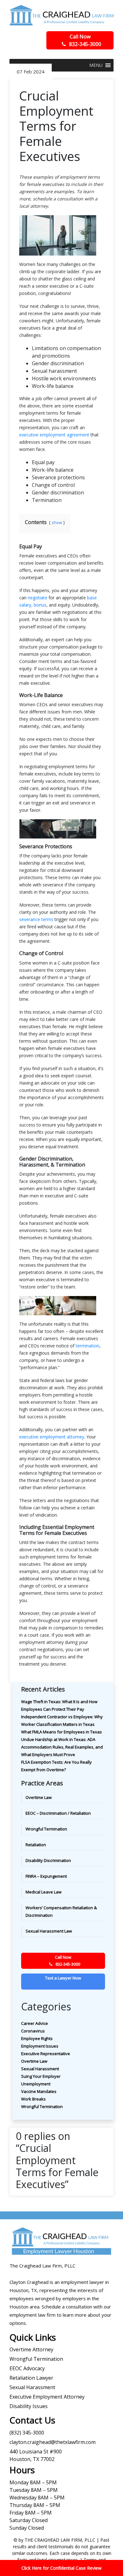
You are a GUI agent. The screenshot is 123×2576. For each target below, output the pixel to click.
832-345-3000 (85, 40)
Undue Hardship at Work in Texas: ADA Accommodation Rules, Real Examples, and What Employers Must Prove (62, 1747)
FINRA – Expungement (46, 1876)
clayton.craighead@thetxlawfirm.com (53, 2442)
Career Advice (35, 2023)
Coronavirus (33, 2031)
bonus (40, 605)
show (57, 522)
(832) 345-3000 (27, 2433)
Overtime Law (39, 1797)
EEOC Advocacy (27, 2368)
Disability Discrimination (48, 1860)
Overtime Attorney (31, 2349)
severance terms (36, 919)
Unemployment (36, 2084)
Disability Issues (29, 2406)
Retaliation (36, 1845)
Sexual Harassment (40, 2069)
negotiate (38, 598)
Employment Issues (40, 2046)
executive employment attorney (52, 1437)
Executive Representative (46, 2054)
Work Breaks (33, 2099)
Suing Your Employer (41, 2076)
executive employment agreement (54, 435)
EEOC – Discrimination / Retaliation (58, 1813)
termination (88, 1346)
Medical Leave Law (44, 1892)
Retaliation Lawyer (31, 2378)
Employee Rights (37, 2038)
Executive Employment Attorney (47, 2397)
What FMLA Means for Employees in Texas (61, 1732)
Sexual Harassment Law (49, 1931)
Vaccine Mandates (39, 2091)
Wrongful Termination (46, 1829)
